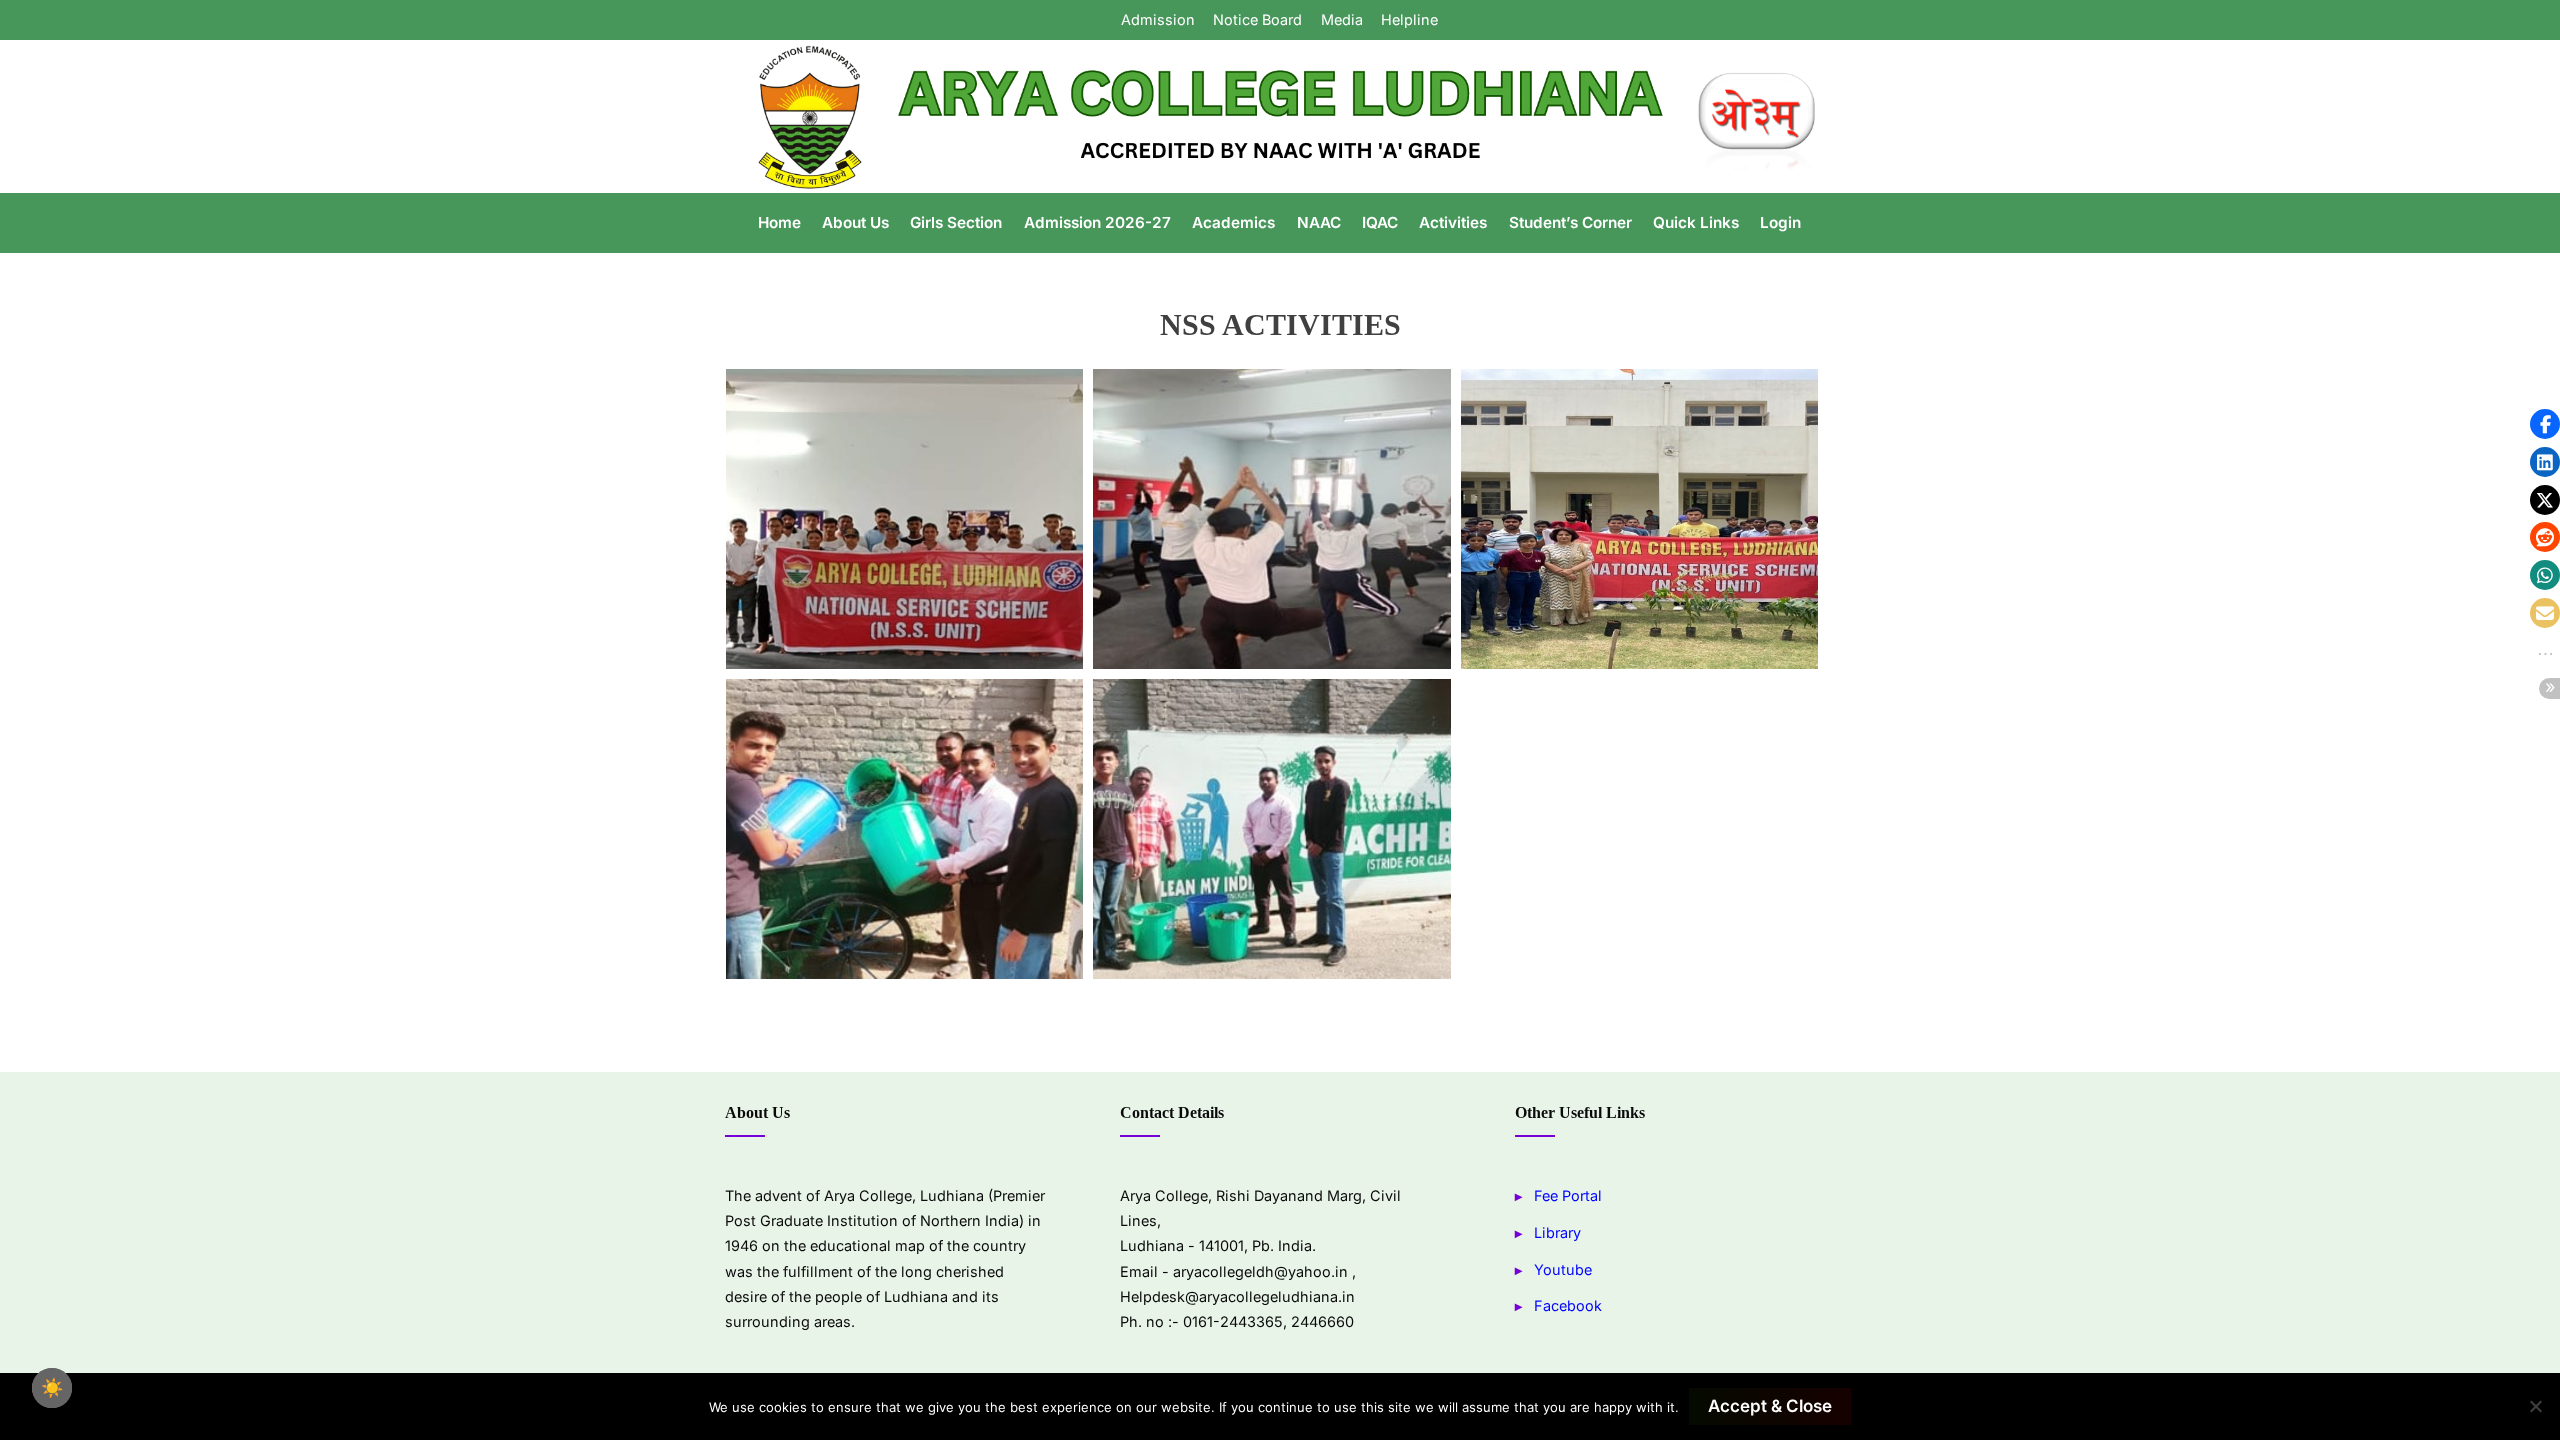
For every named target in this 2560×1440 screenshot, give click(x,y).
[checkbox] (52, 1388)
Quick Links (1696, 222)
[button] (2545, 424)
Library (1557, 1232)
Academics (1233, 222)
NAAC (1319, 222)
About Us (855, 222)
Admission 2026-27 (1097, 222)
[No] (2535, 1406)
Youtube (1563, 1269)
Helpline (1409, 19)
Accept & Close (1770, 1406)
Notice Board (1257, 19)
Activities (1453, 222)
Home (779, 222)
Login (1780, 222)
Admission (1158, 19)
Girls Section (956, 222)
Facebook (1568, 1305)
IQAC (1380, 222)
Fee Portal (1568, 1195)
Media (1342, 19)
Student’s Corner (1570, 222)
